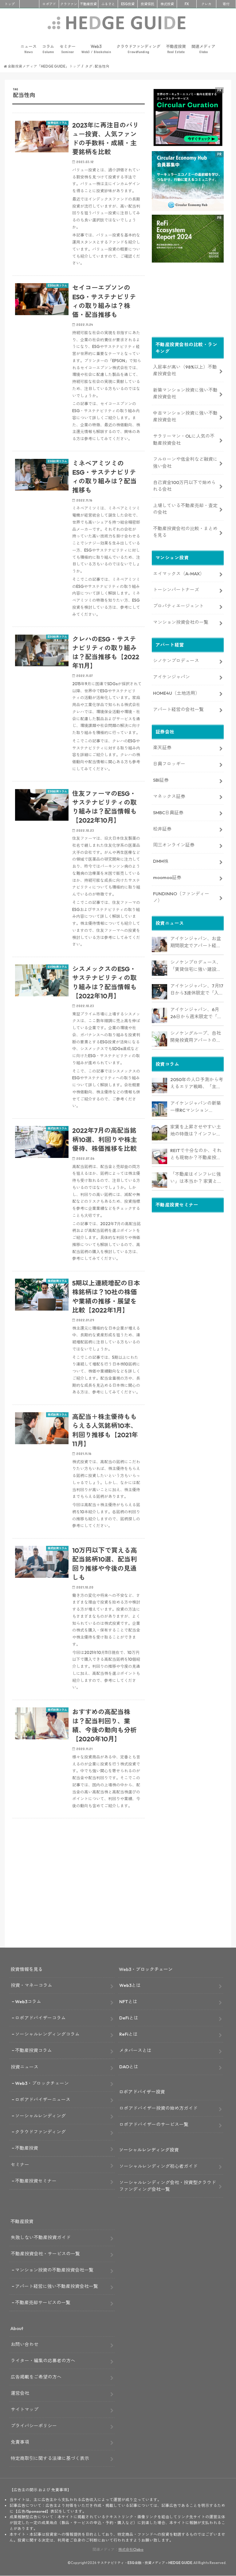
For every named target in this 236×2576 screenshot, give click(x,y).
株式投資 (167, 4)
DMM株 (161, 861)
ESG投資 (128, 4)
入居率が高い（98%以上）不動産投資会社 (185, 370)
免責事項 (20, 2442)
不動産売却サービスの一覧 (43, 2302)
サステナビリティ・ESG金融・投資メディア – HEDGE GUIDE (145, 2563)
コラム (48, 49)
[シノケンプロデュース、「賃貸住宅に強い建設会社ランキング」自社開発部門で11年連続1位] (159, 968)
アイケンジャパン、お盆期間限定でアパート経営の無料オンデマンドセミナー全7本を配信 (196, 942)
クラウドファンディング (138, 49)
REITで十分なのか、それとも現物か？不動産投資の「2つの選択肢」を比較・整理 (196, 1154)
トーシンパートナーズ (176, 590)
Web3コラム (28, 2001)
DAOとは (129, 2067)
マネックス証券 (169, 796)
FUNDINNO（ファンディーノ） (181, 897)
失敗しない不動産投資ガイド (41, 2237)
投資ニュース (25, 2067)
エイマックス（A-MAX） (179, 574)
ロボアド (49, 4)
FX (187, 4)
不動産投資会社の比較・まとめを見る (185, 532)
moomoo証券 (167, 877)
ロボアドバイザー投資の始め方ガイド (158, 2108)
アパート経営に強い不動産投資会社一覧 (57, 2286)
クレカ (206, 4)
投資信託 (147, 4)
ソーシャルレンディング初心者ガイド (158, 2166)
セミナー (68, 49)
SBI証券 (161, 780)
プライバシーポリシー (34, 2426)
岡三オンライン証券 (174, 845)
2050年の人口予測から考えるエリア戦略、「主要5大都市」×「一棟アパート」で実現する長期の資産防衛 (197, 1083)
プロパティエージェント (178, 606)
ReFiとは (128, 2034)
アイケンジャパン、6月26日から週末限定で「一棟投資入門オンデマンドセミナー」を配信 (196, 1013)
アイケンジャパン (171, 677)
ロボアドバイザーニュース (43, 2099)
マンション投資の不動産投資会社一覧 (54, 2270)
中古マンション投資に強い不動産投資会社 (185, 416)
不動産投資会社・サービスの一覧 (45, 2254)
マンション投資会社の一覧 (181, 622)
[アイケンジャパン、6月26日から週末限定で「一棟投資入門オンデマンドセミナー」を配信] (159, 1015)
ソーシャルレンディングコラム (47, 2034)
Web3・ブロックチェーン (42, 2083)
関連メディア (203, 49)
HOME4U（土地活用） (176, 693)
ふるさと (108, 4)
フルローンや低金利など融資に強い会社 (185, 462)
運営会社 (20, 2393)
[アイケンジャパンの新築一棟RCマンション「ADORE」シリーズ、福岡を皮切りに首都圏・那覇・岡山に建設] (159, 1109)
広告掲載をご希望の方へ (36, 2377)
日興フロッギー (169, 764)
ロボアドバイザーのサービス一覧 (154, 2124)
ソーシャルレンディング (40, 2116)
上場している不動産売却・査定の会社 (185, 509)
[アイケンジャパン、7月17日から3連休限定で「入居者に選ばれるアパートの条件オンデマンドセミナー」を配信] (159, 992)
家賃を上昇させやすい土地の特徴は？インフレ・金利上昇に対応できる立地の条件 (196, 1131)
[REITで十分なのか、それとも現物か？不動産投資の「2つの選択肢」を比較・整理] (159, 1156)
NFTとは (128, 2001)
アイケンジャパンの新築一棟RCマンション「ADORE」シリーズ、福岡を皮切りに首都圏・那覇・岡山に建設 (197, 1107)
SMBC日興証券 (168, 813)
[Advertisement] (79, 1897)
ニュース (29, 49)
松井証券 (162, 829)
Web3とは (130, 1985)
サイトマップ (25, 2409)
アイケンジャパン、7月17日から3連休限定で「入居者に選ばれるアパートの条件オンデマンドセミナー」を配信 (197, 990)
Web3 (96, 49)
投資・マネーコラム (31, 1985)
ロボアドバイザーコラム (40, 2018)
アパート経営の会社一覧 (178, 709)
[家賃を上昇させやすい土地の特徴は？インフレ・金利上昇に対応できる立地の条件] (159, 1133)
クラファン (69, 4)
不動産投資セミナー (36, 2181)
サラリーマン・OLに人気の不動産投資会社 (184, 439)
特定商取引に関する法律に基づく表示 (50, 2458)
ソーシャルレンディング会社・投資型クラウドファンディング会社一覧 (168, 2186)
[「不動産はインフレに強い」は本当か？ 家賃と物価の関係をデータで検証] (159, 1180)
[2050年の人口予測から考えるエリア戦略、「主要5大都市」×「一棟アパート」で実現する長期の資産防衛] (159, 1085)
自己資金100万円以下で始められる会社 (185, 486)
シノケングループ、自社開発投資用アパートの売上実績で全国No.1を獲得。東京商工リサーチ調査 (196, 1037)
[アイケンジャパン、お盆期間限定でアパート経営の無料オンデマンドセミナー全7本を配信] (159, 944)
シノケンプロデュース (176, 661)
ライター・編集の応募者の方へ (43, 2361)
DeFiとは (129, 2018)
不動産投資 (88, 4)
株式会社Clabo (131, 2549)
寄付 (226, 4)
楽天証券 (162, 747)
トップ (10, 4)
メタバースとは (135, 2050)
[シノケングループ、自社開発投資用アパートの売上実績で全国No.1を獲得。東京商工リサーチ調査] (159, 1039)
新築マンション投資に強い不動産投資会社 (185, 393)
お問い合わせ (25, 2344)
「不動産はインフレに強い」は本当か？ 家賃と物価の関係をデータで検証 (196, 1178)
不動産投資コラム (33, 2050)
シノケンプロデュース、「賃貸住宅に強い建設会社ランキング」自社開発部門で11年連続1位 (196, 966)
